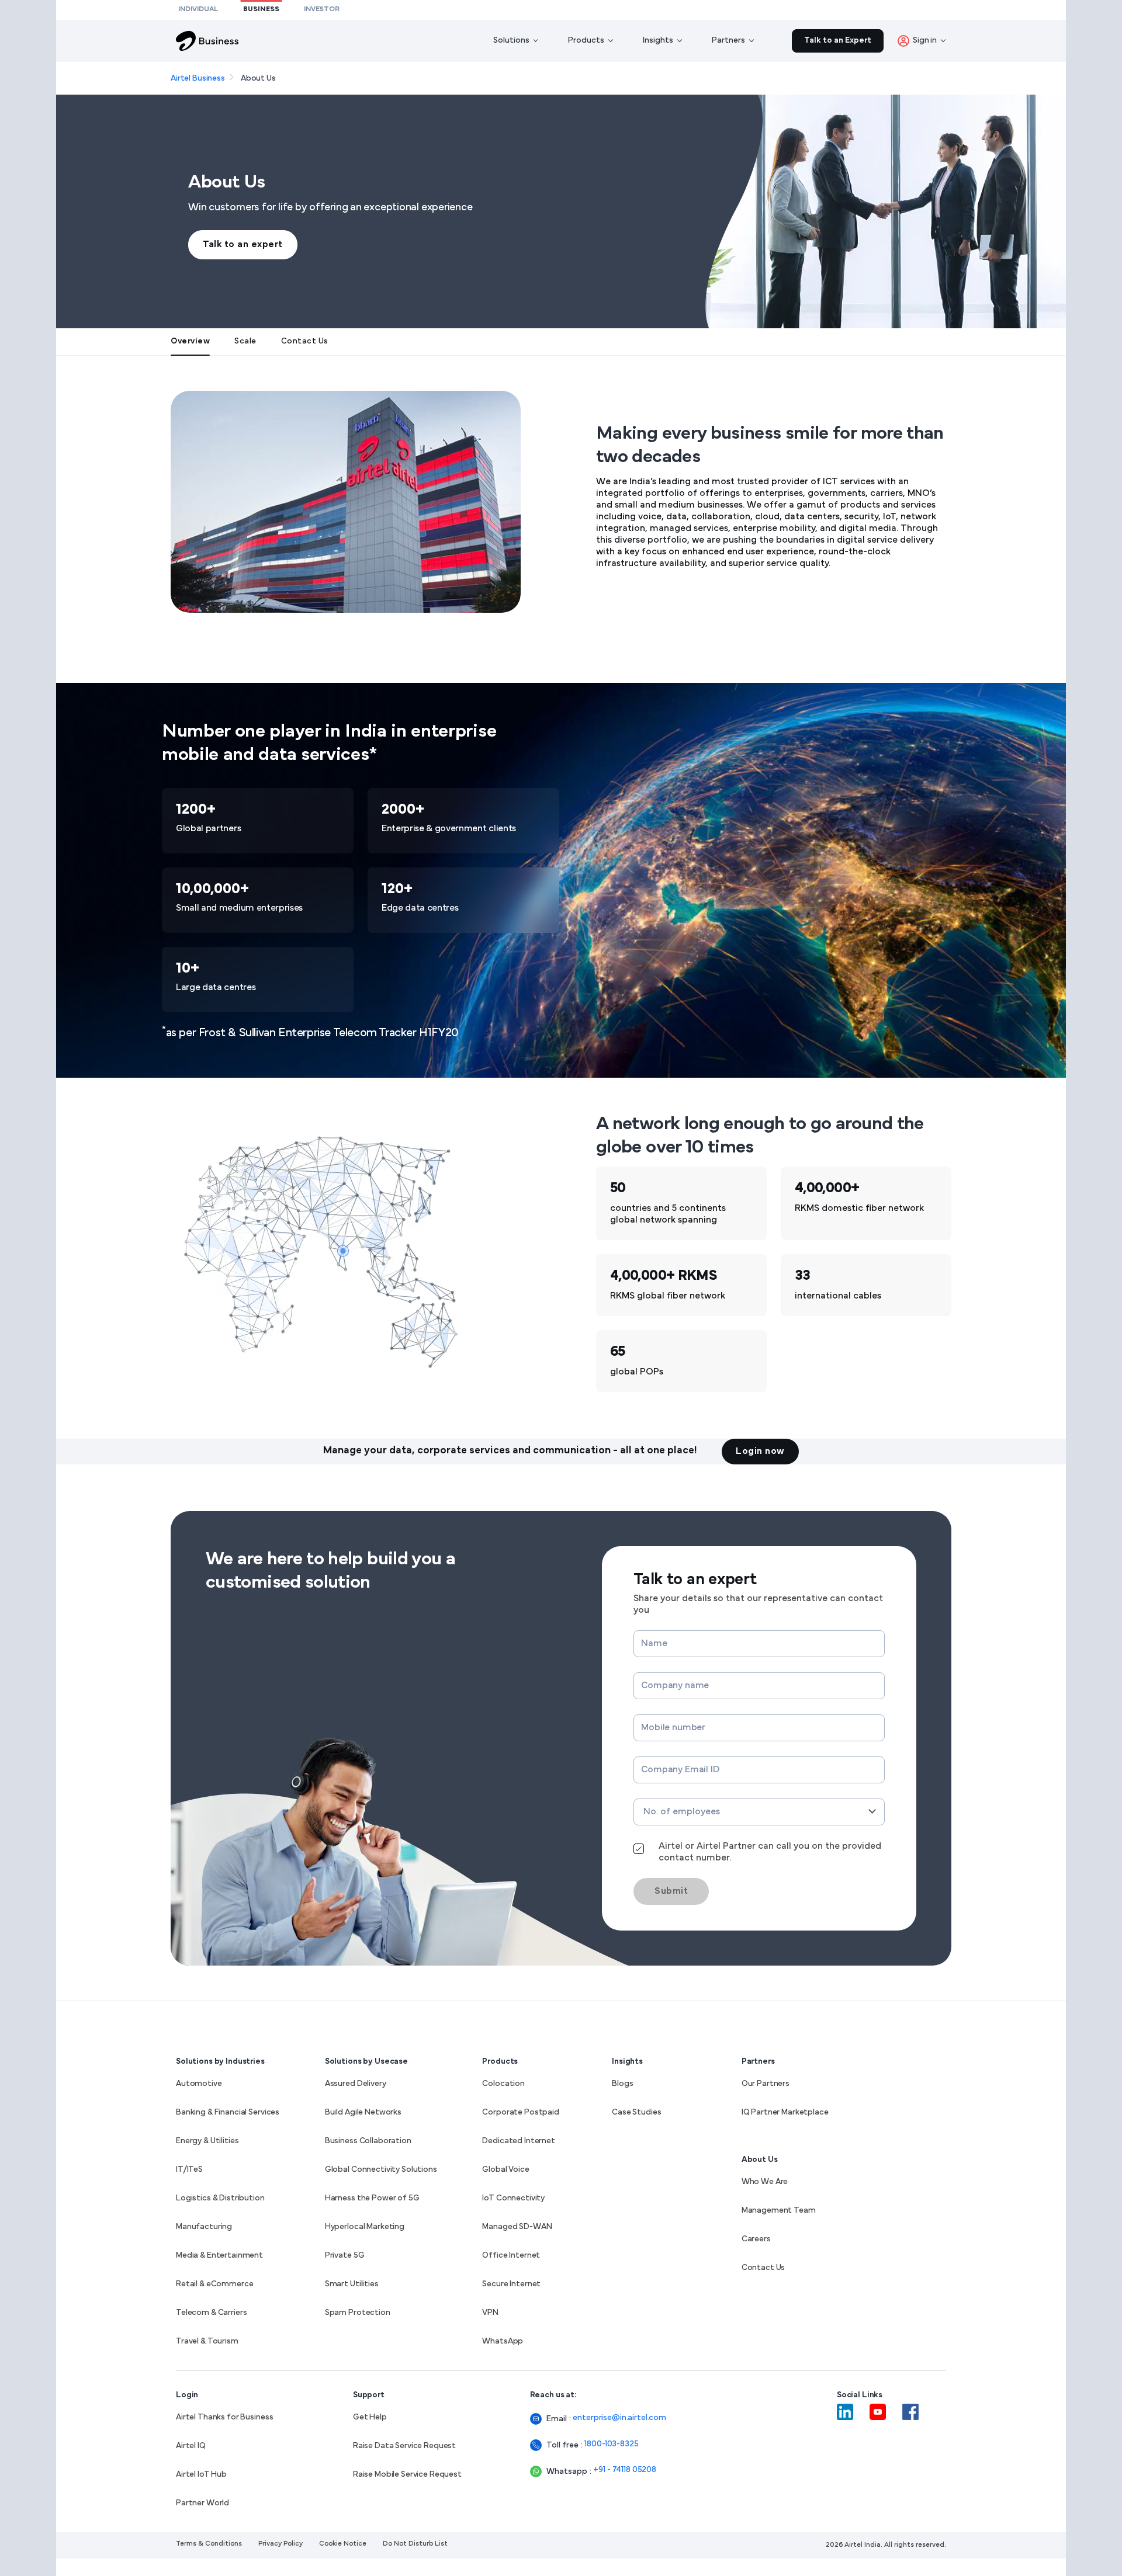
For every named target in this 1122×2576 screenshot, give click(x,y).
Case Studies (636, 2112)
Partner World (202, 2503)
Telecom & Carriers (211, 2313)
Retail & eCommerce (214, 2284)
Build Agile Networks (363, 2112)
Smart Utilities (352, 2284)
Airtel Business (198, 79)
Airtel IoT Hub (201, 2475)
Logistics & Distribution (220, 2198)
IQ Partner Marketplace (785, 2112)
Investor (322, 9)
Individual (198, 9)
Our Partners (766, 2084)
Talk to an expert (243, 245)
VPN (490, 2313)
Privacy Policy (280, 2544)
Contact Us (763, 2268)
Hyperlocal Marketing (365, 2227)
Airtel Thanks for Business (224, 2417)
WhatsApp (503, 2341)
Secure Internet (511, 2284)
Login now (760, 1452)
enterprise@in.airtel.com (619, 2418)
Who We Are (765, 2182)
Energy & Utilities (207, 2141)
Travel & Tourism (207, 2341)
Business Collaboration (368, 2141)
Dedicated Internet (518, 2141)
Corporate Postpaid (520, 2112)
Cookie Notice (343, 2544)
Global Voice (505, 2170)
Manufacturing (204, 2227)
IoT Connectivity (513, 2198)
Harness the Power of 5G (372, 2198)
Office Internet (511, 2256)
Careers (756, 2239)
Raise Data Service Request (404, 2446)
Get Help (370, 2417)
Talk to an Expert (838, 41)
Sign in (925, 41)
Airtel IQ (191, 2446)
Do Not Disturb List (415, 2544)
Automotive (199, 2084)
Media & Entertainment (219, 2256)
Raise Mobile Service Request (407, 2475)
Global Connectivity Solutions (381, 2170)
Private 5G (345, 2256)
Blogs (622, 2084)
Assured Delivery (356, 2084)
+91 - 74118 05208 (625, 2470)
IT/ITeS (189, 2170)
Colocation (503, 2084)
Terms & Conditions (209, 2544)
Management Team (779, 2211)
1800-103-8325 (611, 2444)
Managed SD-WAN (517, 2227)
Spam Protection (358, 2313)
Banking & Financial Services (228, 2112)
